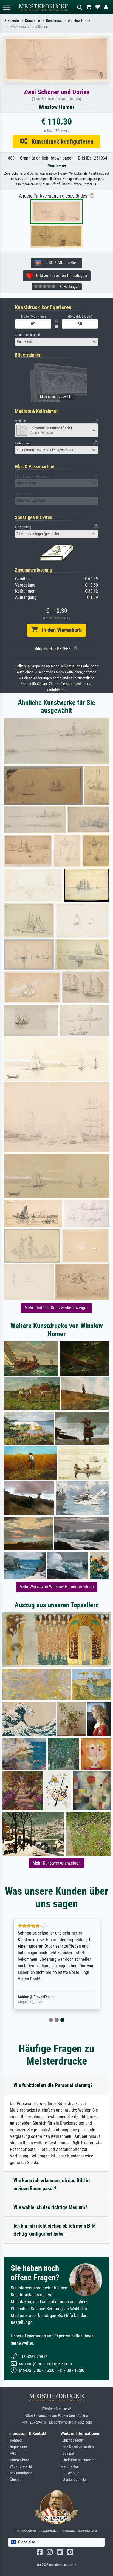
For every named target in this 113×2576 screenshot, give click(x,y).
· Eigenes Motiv (72, 2440)
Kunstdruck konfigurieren (60, 142)
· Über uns (16, 2480)
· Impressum (18, 2447)
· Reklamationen (20, 2473)
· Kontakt (15, 2440)
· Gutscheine (70, 2473)
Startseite (12, 21)
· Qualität (67, 2453)
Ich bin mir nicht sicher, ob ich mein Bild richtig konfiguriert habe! (54, 2230)
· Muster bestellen (74, 2480)
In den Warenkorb (60, 630)
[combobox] (56, 342)
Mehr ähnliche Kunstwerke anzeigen (56, 1308)
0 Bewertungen (68, 287)
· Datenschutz (19, 2460)
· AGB (12, 2453)
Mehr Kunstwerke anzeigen (57, 1863)
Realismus (54, 21)
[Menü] (7, 7)
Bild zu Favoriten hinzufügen (60, 276)
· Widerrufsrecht (20, 2467)
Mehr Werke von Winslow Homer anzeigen (57, 1587)
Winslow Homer (80, 21)
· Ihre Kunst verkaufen (77, 2447)
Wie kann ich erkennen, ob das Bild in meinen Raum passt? (52, 2185)
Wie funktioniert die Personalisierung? (53, 2085)
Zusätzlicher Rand (27, 335)
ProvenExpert (44, 1997)
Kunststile (33, 21)
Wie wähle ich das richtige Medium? (50, 2207)
